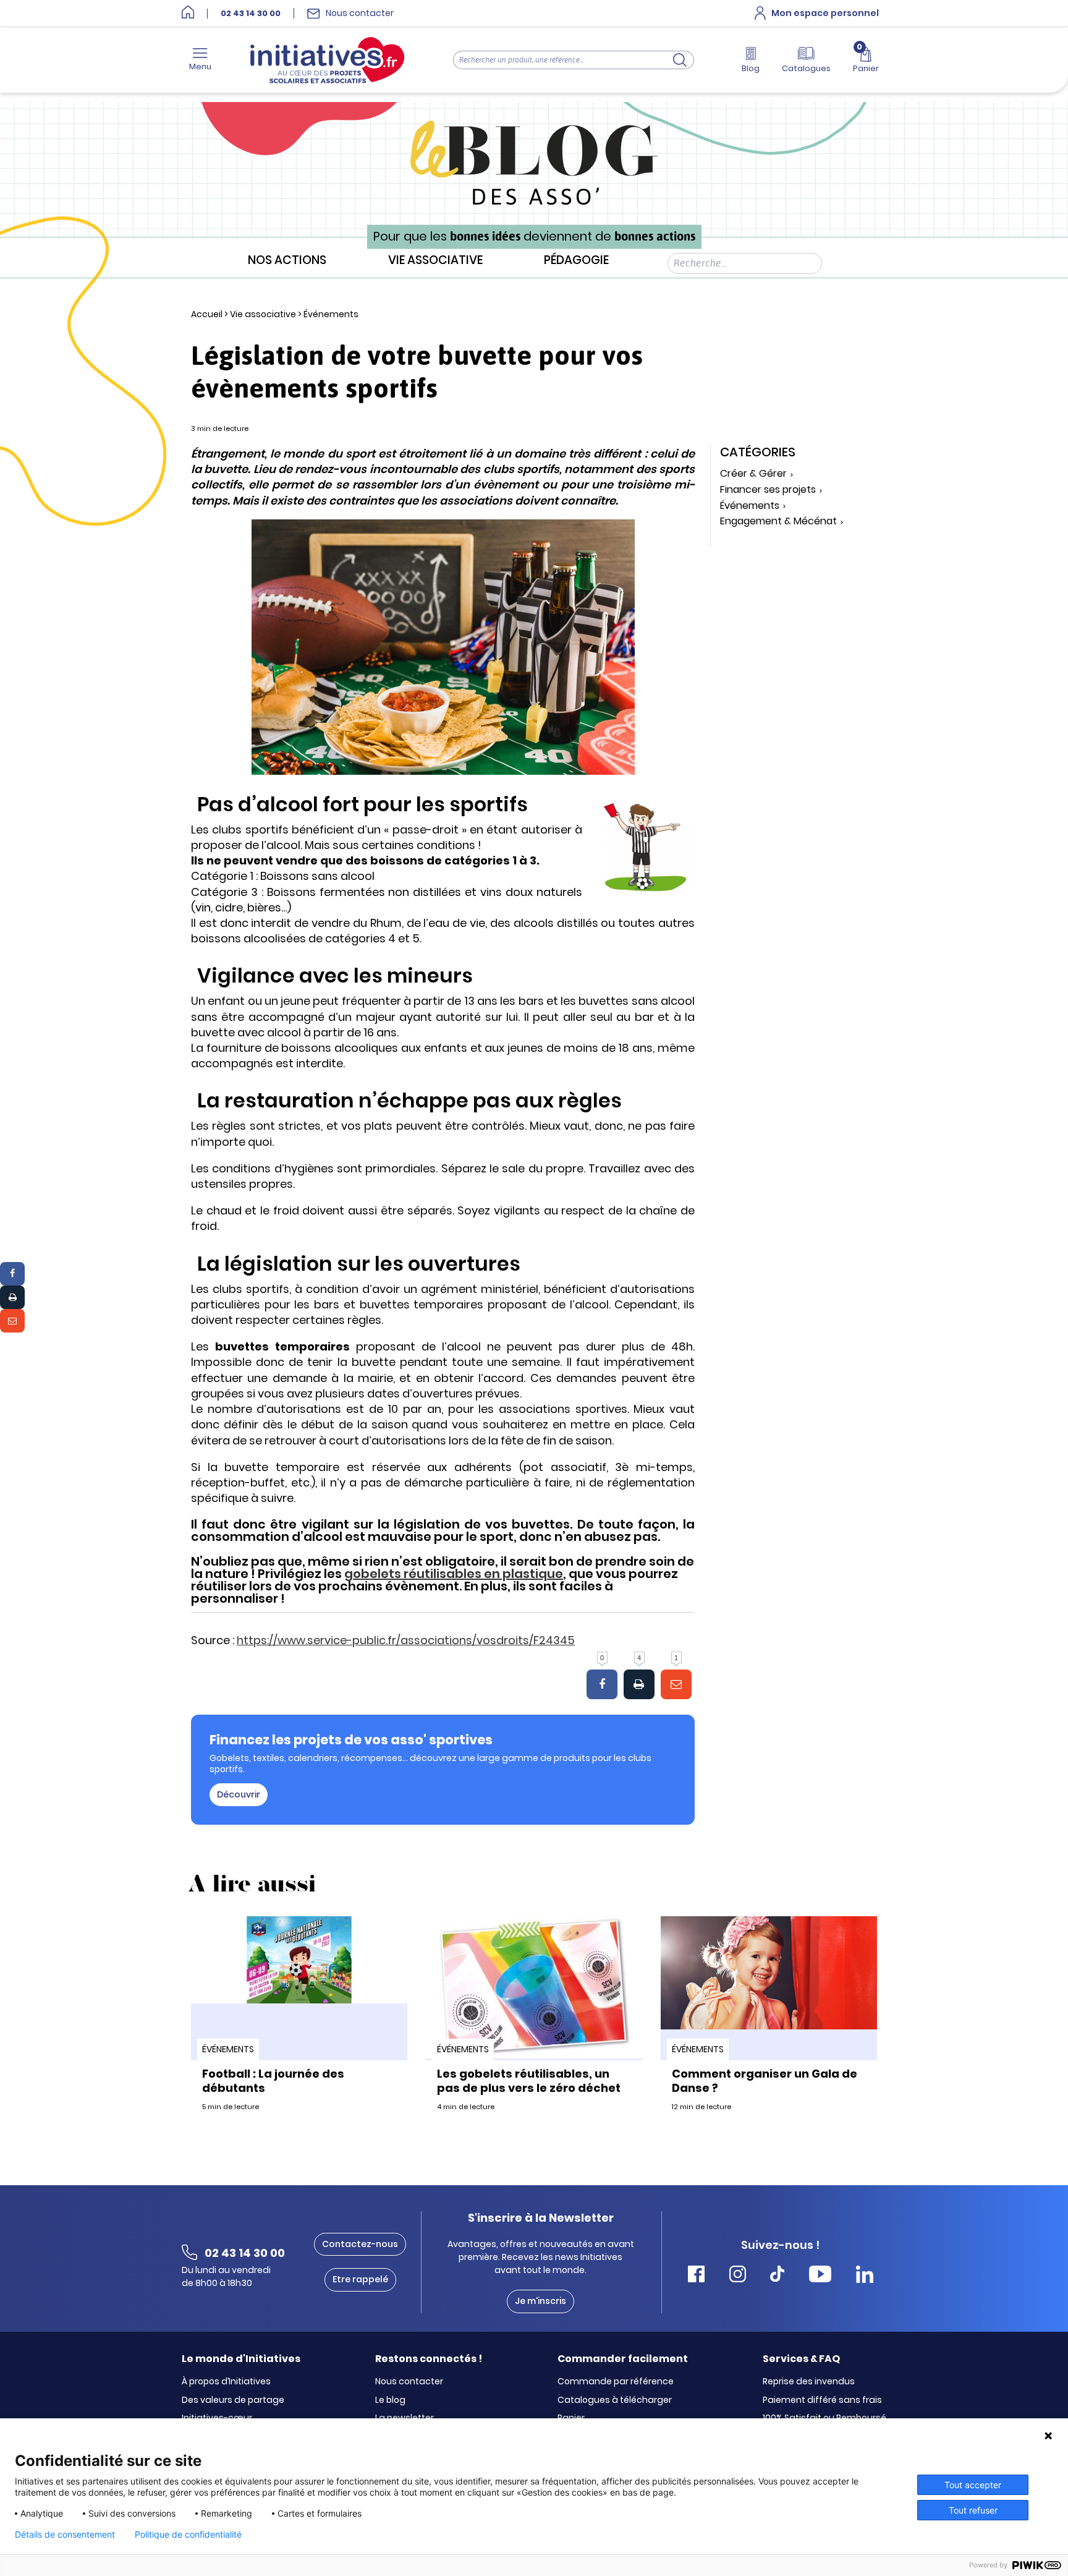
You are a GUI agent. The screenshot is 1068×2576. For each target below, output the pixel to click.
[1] (676, 1684)
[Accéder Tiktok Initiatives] (777, 2276)
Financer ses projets (768, 490)
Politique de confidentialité (188, 2535)
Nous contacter (409, 2382)
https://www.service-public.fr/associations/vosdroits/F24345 (406, 1640)
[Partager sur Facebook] (12, 1274)
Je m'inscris (540, 2301)
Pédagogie (576, 261)
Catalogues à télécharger (615, 2400)
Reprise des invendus (809, 2382)
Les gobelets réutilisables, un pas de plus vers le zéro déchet (529, 2081)
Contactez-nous (360, 2244)
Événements (331, 314)
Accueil (207, 314)
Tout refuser (973, 2510)
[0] (602, 1684)
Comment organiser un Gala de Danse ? (765, 2081)
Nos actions (287, 261)
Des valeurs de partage (233, 2400)
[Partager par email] (12, 1321)
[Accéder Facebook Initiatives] (696, 2276)
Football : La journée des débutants (273, 2081)
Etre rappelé (360, 2279)
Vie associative (435, 261)
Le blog (390, 2400)
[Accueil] (188, 13)
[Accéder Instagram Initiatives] (738, 2276)
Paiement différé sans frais (822, 2400)
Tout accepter (973, 2485)
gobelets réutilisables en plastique (454, 1574)
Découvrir (239, 1794)
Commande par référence (616, 2382)
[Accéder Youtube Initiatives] (820, 2276)
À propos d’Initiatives (226, 2382)
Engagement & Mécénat (778, 522)
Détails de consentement (65, 2535)
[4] (639, 1684)
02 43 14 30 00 (251, 14)
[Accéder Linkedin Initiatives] (865, 2276)
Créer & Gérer (753, 474)
